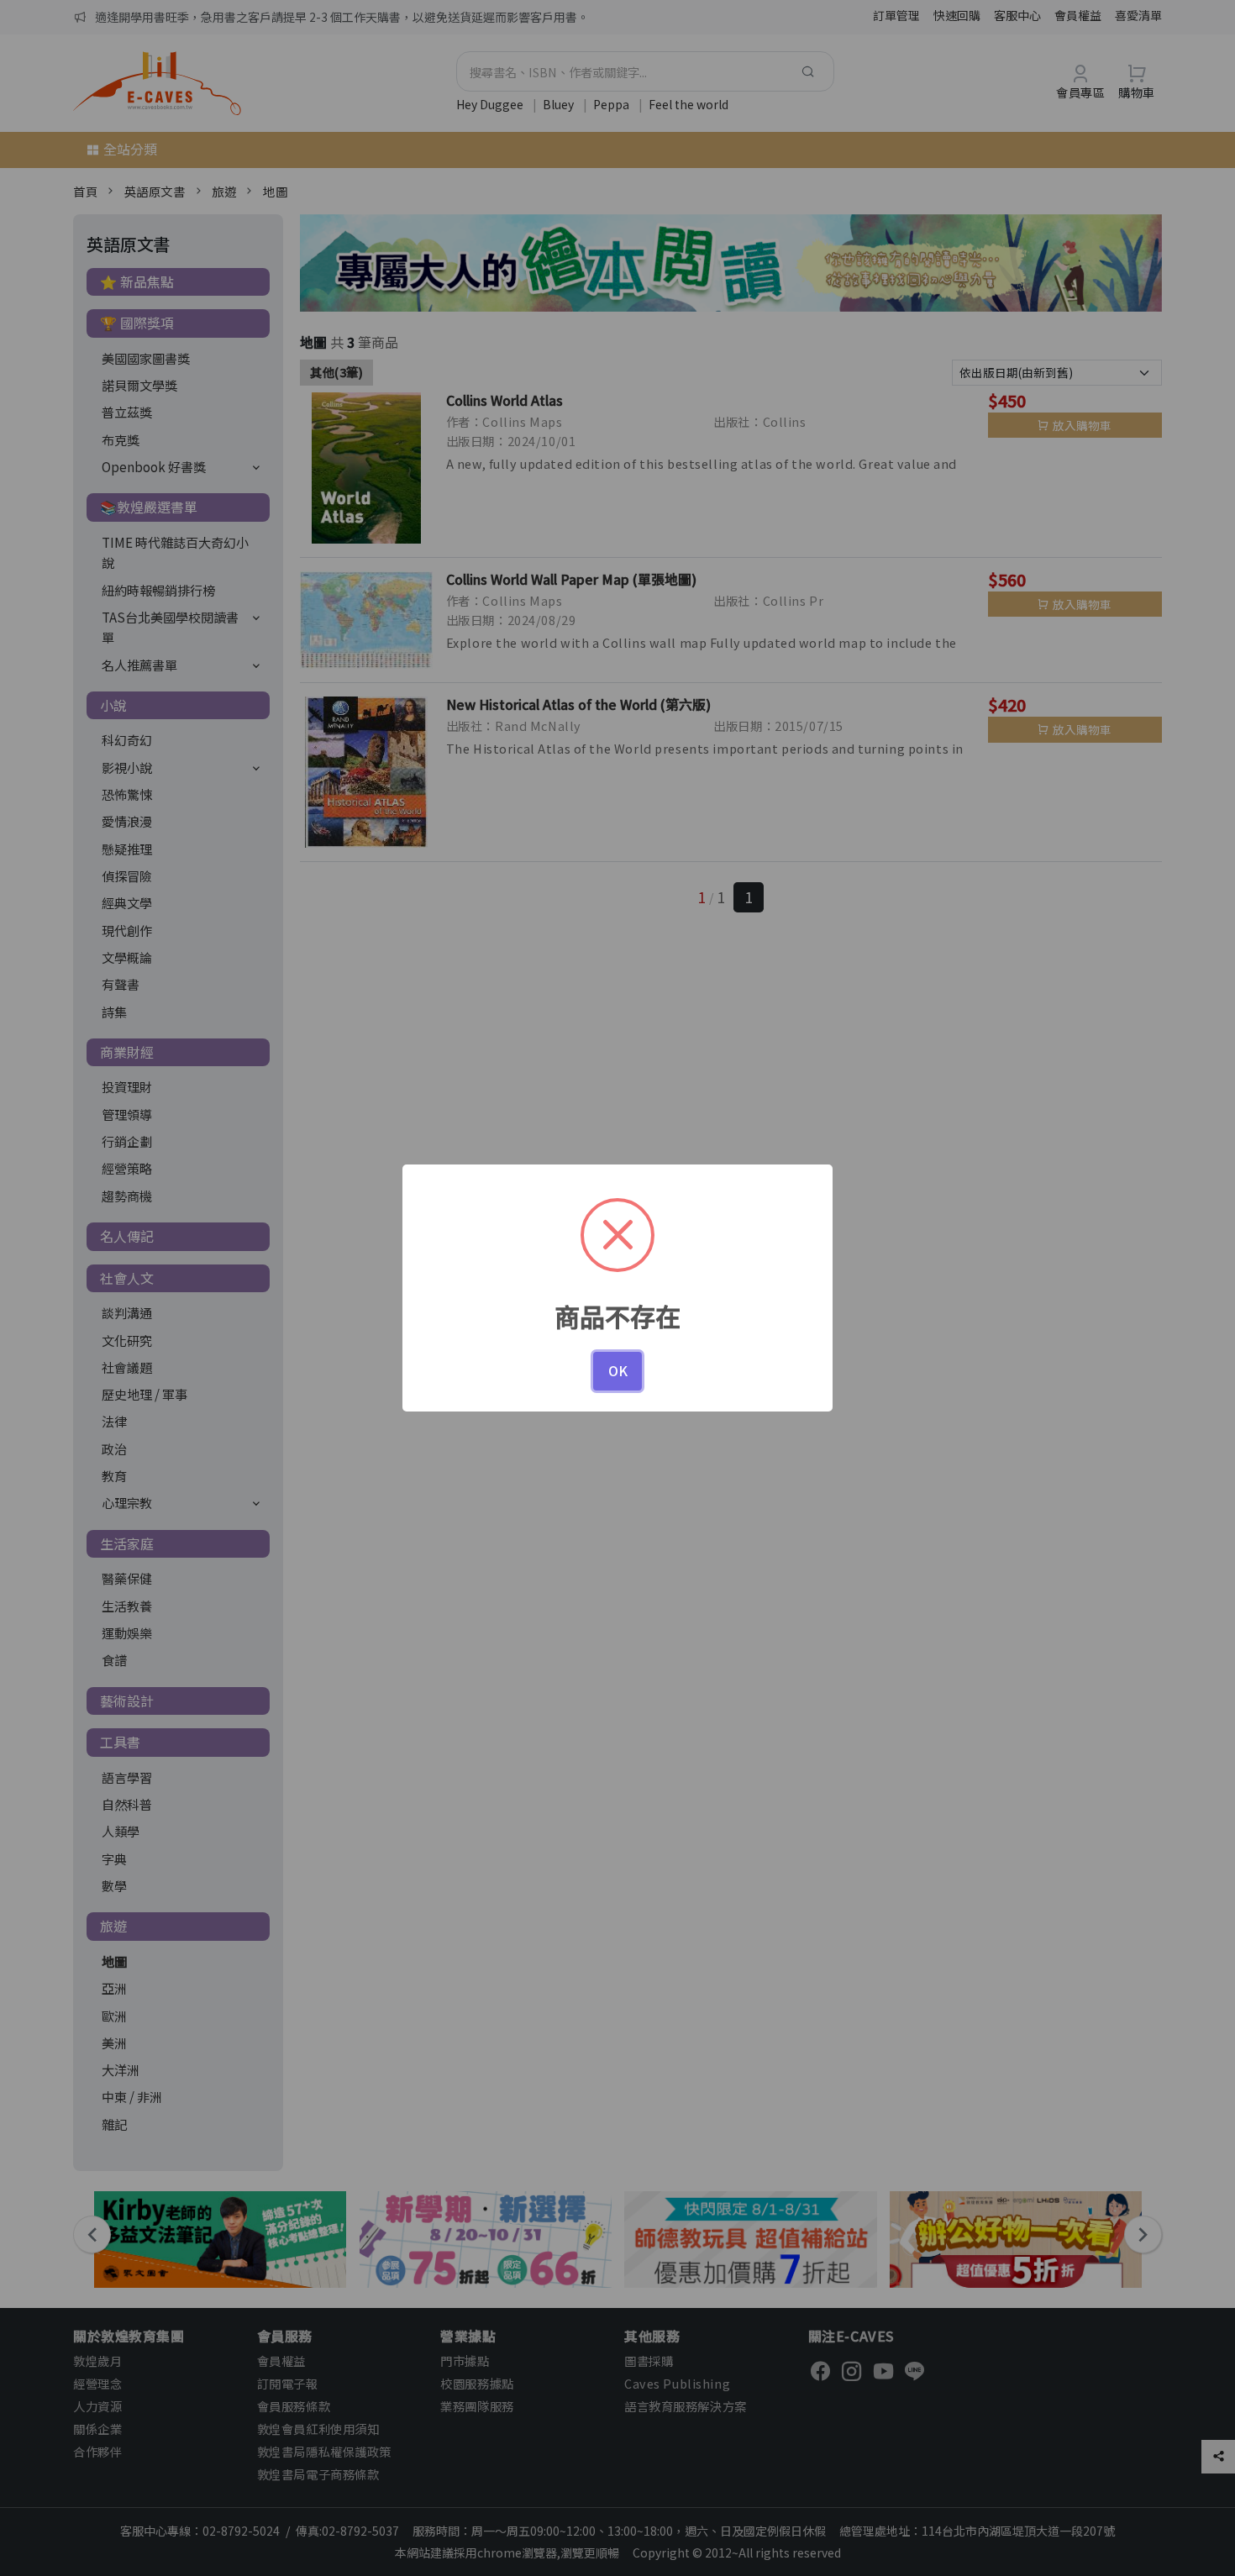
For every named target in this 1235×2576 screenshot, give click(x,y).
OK (618, 1370)
